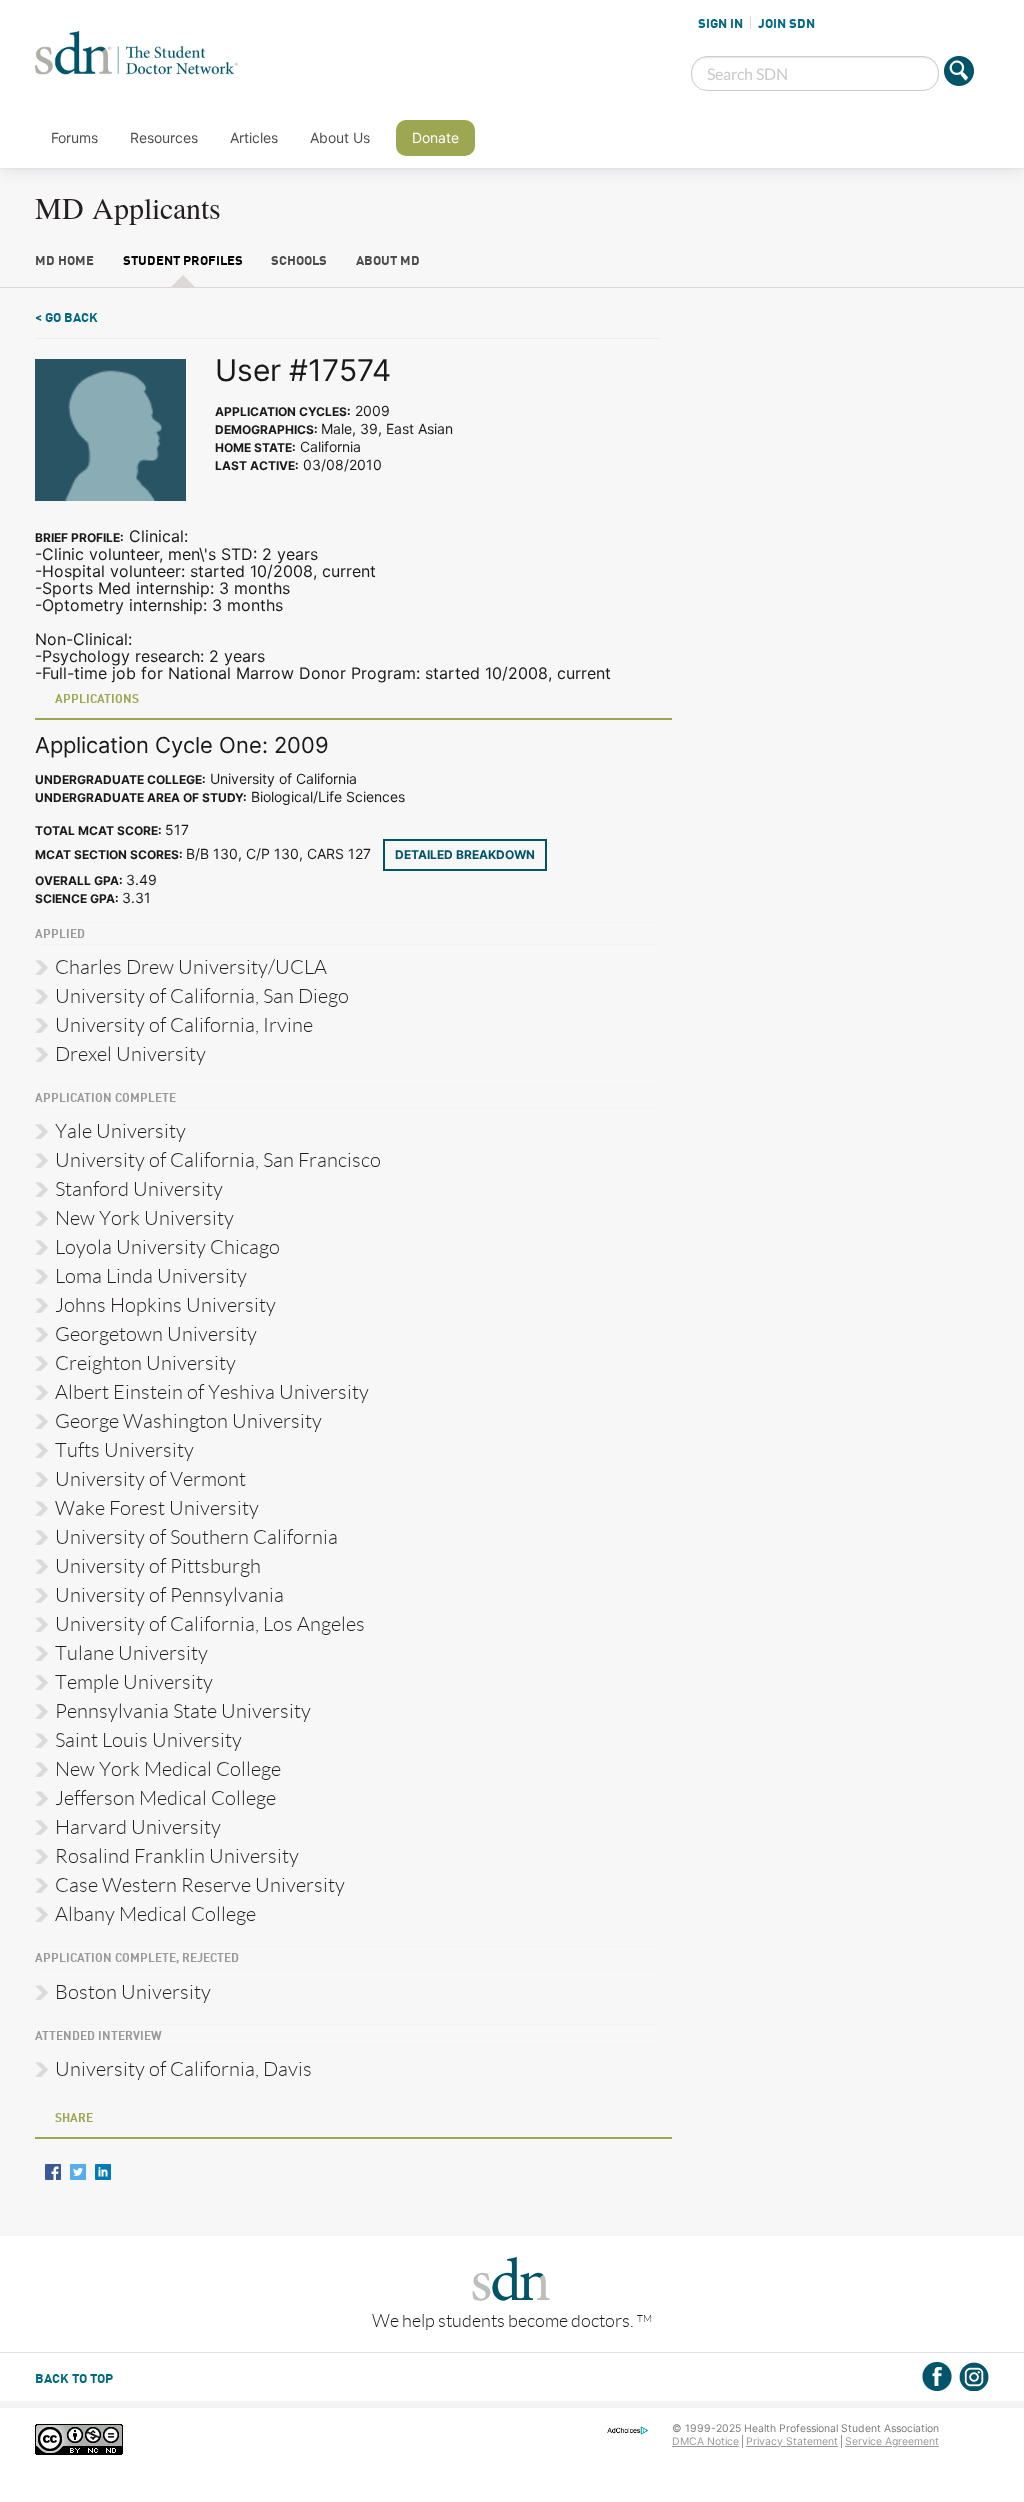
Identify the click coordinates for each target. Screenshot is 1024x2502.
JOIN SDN (786, 24)
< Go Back (66, 318)
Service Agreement (892, 2441)
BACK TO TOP (74, 2379)
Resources (164, 137)
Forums (74, 137)
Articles (254, 137)
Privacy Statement (792, 2441)
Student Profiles (183, 261)
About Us (340, 137)
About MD (388, 261)
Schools (299, 261)
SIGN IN (720, 24)
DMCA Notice (705, 2441)
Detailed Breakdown (465, 854)
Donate (435, 137)
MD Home (64, 261)
